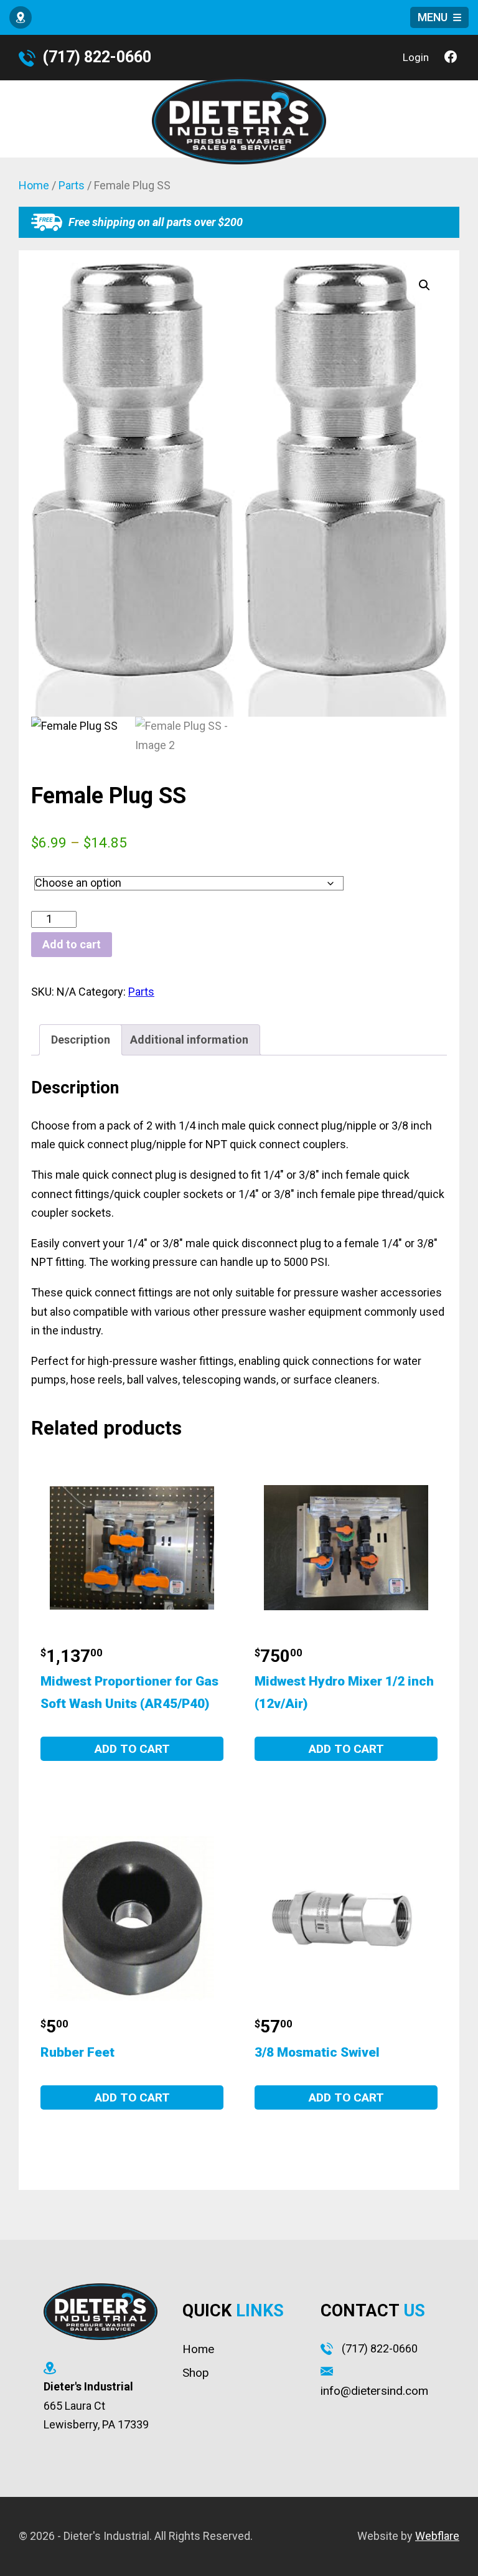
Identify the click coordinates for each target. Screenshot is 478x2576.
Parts (72, 185)
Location (23, 20)
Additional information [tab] (189, 1040)
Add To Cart (132, 1749)
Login (416, 57)
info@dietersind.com (374, 2391)
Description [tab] (81, 1040)
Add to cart (72, 944)
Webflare (437, 2536)
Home (34, 185)
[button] (424, 285)
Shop (196, 2373)
